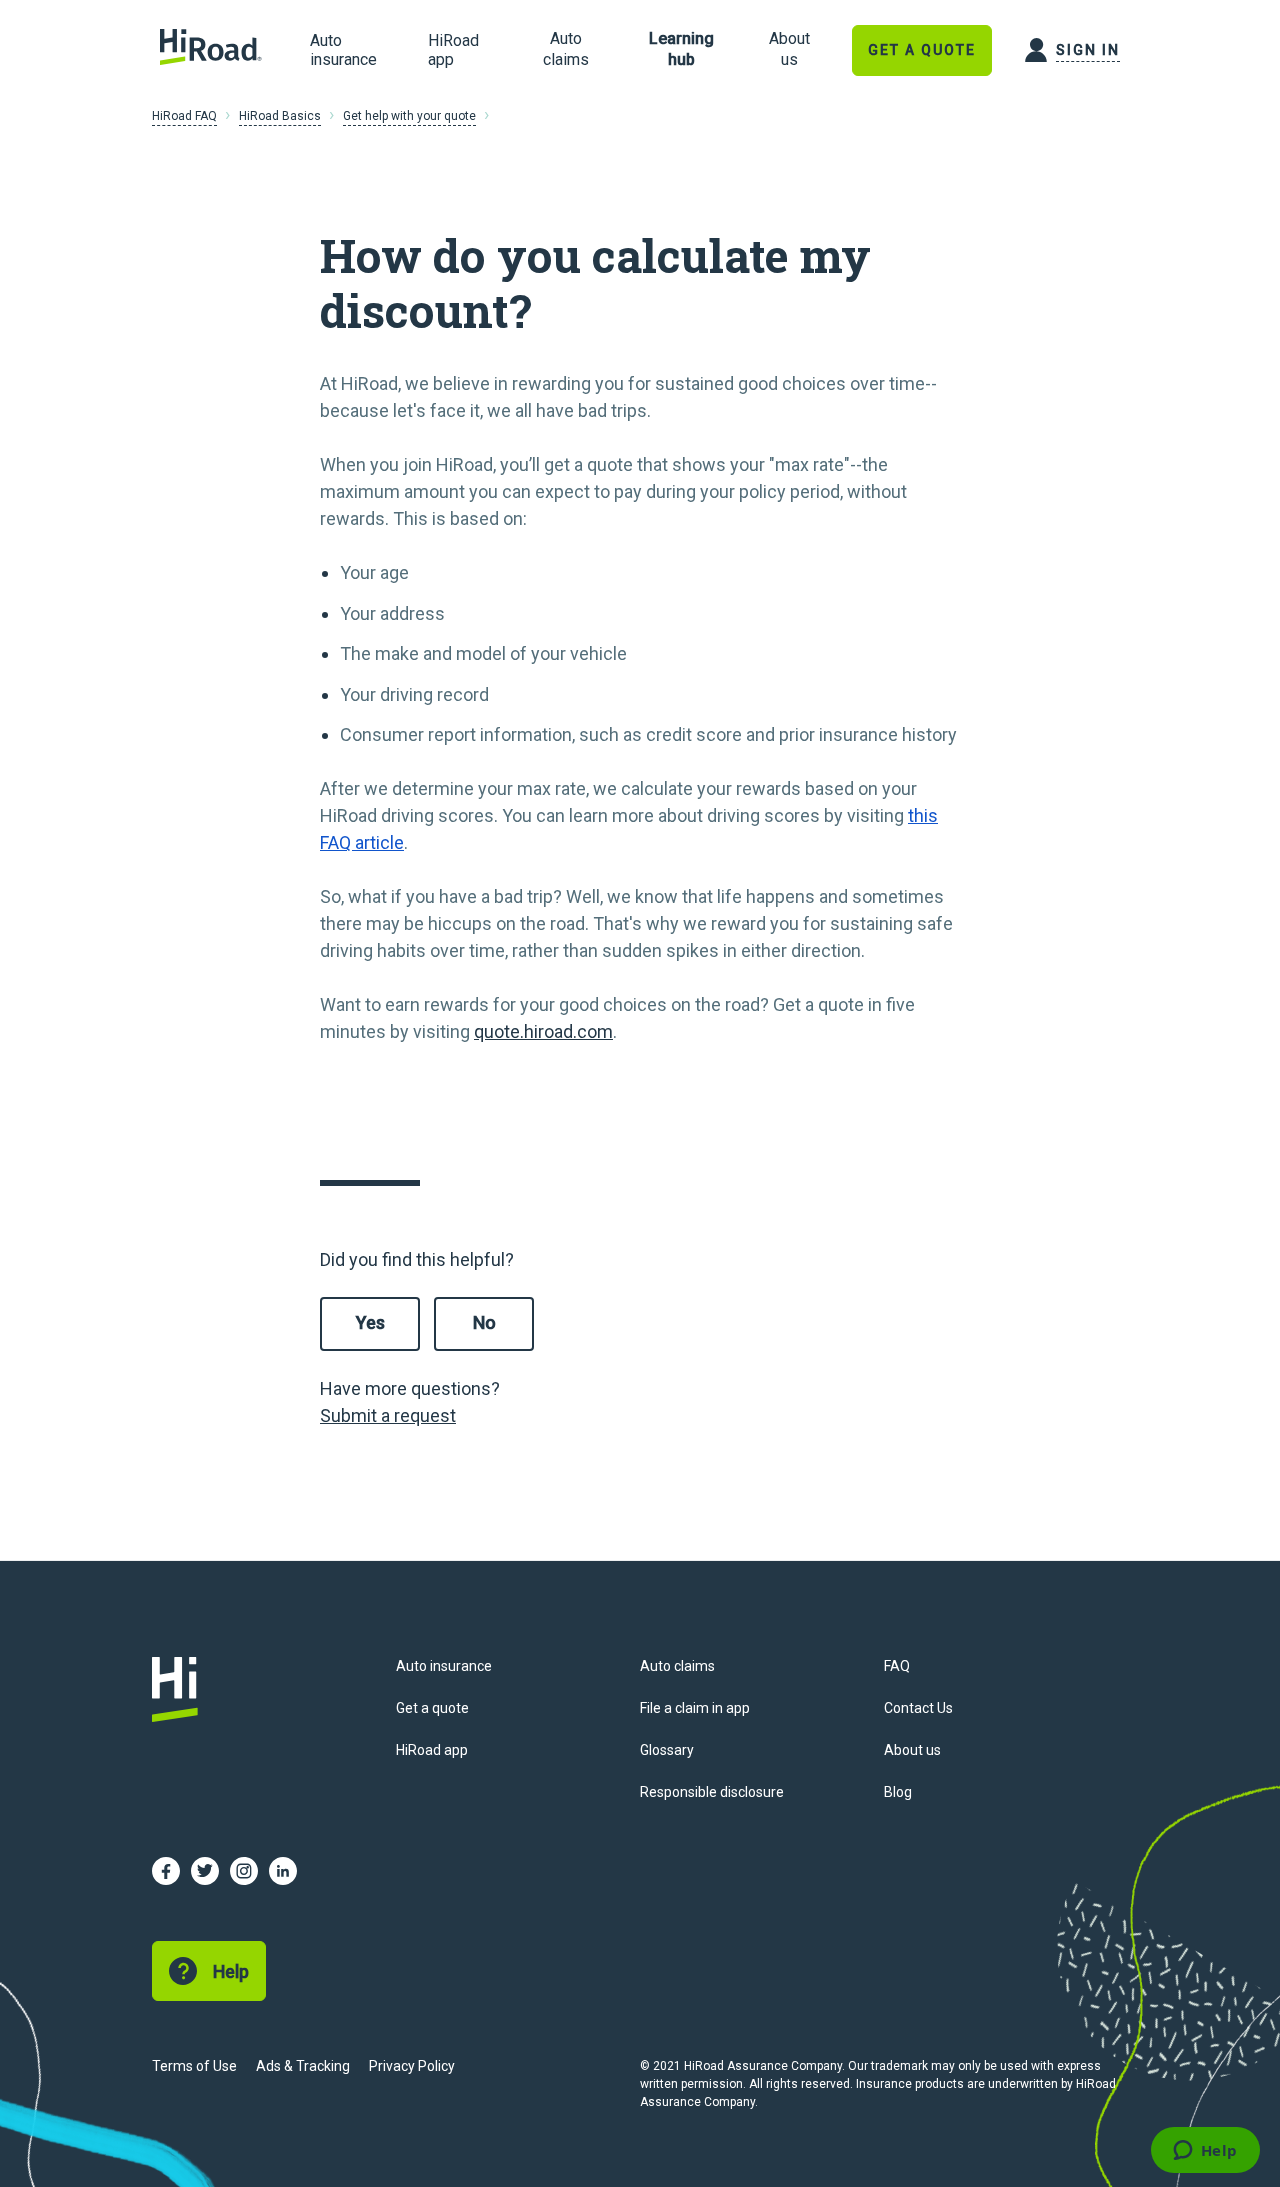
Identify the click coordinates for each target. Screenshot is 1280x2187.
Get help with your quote (409, 116)
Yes (370, 1322)
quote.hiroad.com (543, 1031)
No (484, 1322)
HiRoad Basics (280, 116)
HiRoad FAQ (184, 116)
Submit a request (388, 1415)
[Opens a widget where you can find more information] (1205, 2152)
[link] (566, 50)
